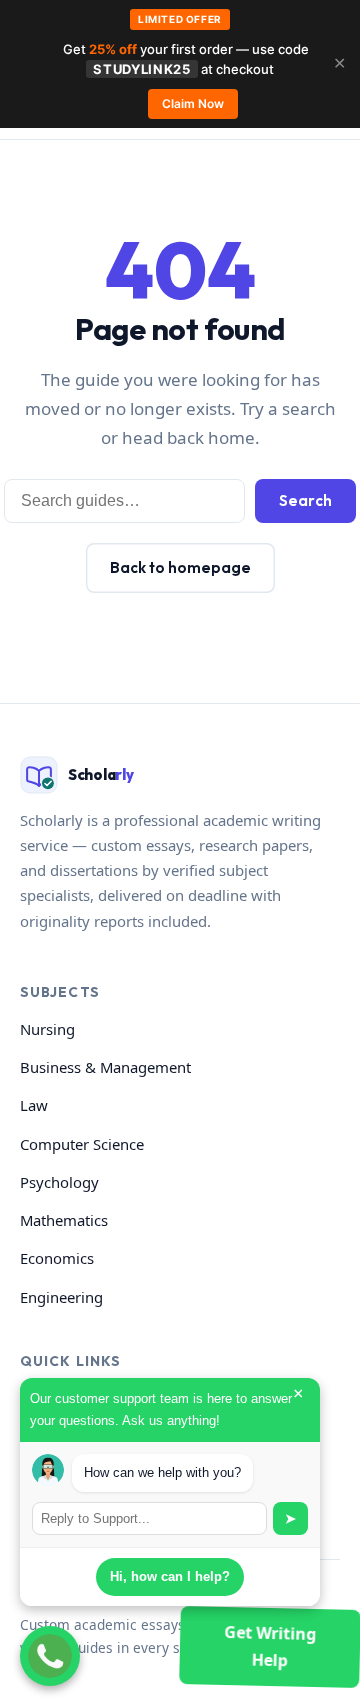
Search (305, 500)
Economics (57, 1258)
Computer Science (82, 1144)
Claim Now (193, 103)
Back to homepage (180, 567)
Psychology (59, 1182)
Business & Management (105, 1067)
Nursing (47, 1029)
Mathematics (64, 1220)
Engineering (61, 1297)
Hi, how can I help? (170, 1576)
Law (34, 1105)
